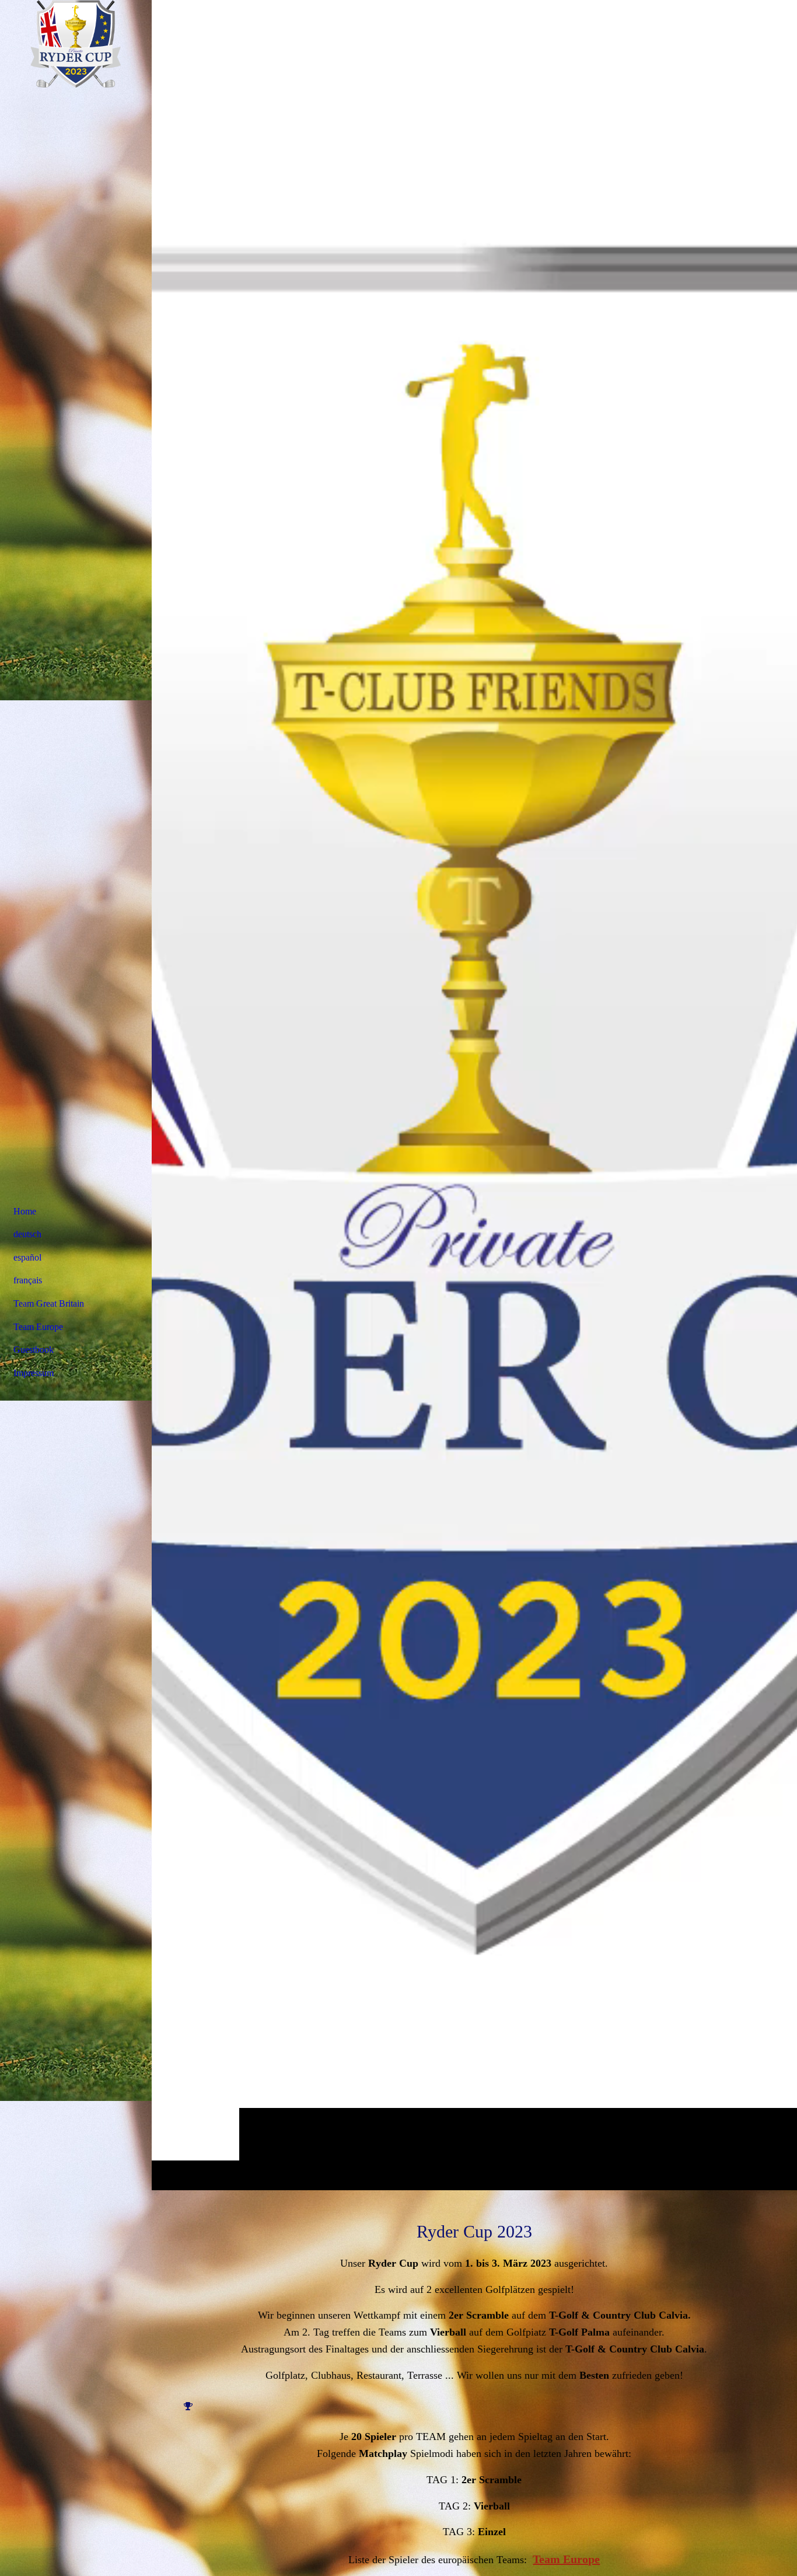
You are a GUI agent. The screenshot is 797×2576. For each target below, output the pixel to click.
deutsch (27, 1234)
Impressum (34, 1373)
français (28, 1280)
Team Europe (566, 2559)
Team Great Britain (49, 1303)
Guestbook (34, 1350)
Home (25, 1211)
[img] (474, 1095)
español (27, 1257)
